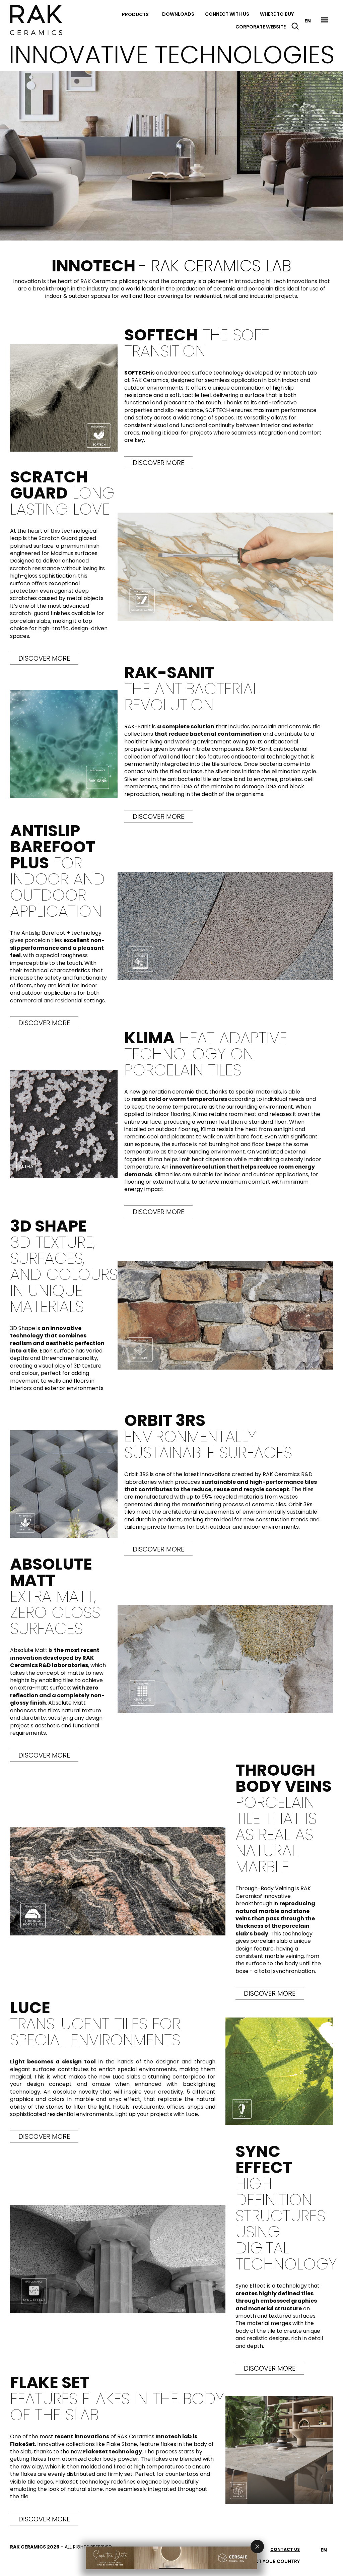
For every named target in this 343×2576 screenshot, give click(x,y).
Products (135, 14)
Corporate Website (261, 27)
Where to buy (277, 14)
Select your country (272, 2561)
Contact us (285, 2549)
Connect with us (227, 14)
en (308, 21)
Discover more (158, 463)
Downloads (178, 14)
